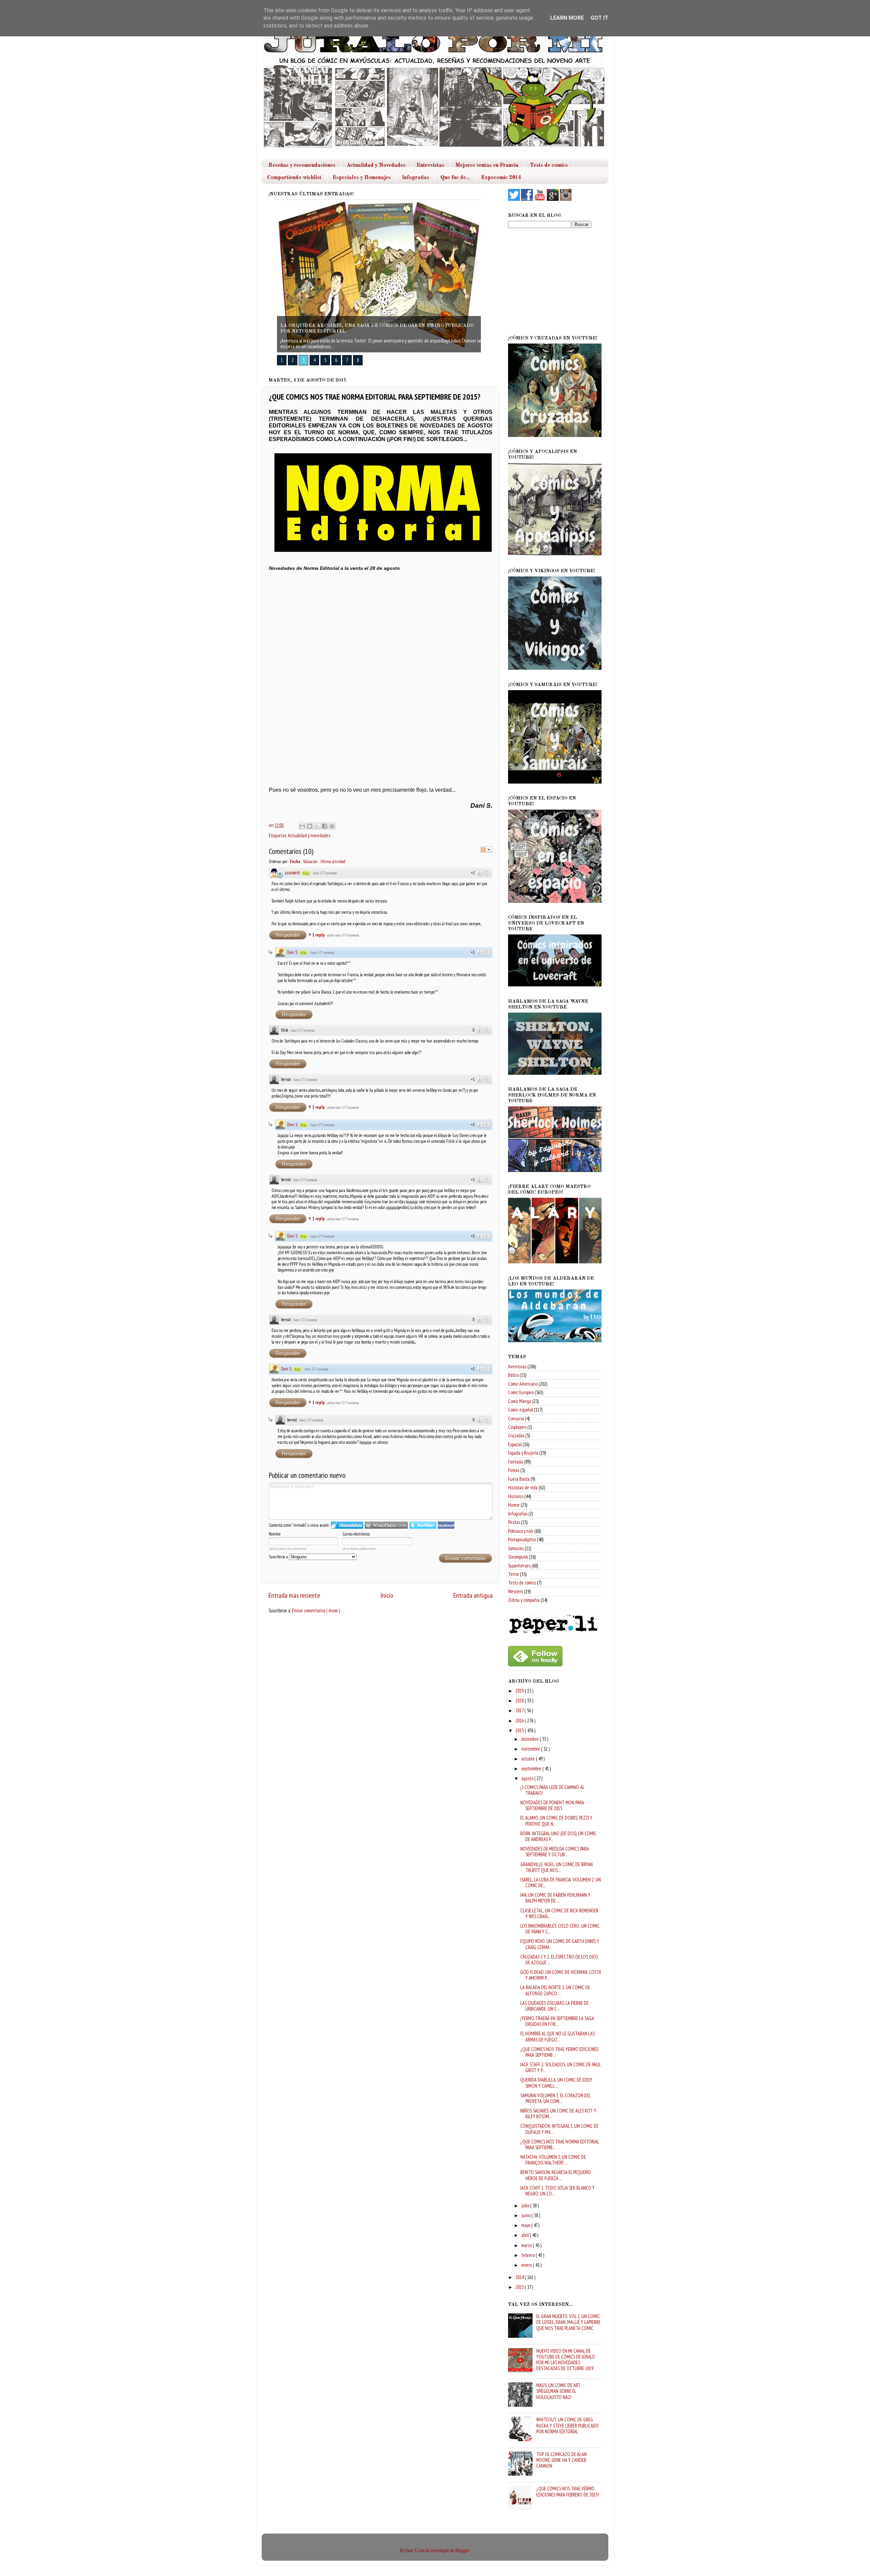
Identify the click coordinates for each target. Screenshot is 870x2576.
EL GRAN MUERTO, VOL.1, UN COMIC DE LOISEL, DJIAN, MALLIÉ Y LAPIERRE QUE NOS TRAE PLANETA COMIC (568, 2322)
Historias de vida (523, 1487)
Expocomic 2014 (501, 178)
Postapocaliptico (522, 1539)
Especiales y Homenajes (362, 178)
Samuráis (516, 1548)
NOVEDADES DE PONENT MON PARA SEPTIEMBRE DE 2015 (552, 1805)
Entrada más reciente (294, 1595)
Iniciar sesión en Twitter (423, 1525)
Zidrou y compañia (524, 1600)
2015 (520, 1730)
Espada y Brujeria (523, 1453)
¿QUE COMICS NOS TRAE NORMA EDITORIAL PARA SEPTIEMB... (560, 2144)
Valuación (310, 862)
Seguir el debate (486, 849)
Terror (514, 1574)
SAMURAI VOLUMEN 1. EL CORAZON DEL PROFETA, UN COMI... (555, 2098)
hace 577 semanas (325, 873)
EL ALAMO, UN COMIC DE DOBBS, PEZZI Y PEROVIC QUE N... (556, 1821)
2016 (520, 1721)
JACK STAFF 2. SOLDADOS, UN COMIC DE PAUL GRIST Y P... (560, 2067)
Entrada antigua (473, 1595)
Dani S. (292, 952)
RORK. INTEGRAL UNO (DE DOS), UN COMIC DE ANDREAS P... (558, 1836)
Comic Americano (523, 1384)
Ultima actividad (333, 862)
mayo (526, 2225)
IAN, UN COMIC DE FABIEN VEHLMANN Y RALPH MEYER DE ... (555, 1898)
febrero (528, 2255)
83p (303, 953)
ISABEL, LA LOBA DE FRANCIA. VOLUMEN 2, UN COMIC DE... (561, 1882)
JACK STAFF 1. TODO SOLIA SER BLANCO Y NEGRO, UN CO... (558, 2191)
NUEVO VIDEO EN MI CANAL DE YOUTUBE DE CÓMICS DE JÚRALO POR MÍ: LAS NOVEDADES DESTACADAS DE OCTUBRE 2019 (566, 2360)
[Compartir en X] (317, 826)
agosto (528, 1778)
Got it (599, 18)
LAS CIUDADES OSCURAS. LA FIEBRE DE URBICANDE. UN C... (554, 2006)
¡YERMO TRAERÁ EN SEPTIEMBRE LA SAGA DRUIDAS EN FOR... (557, 2021)
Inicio (387, 1595)
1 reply (319, 935)
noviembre (531, 1749)
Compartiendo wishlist (294, 178)
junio (526, 2215)
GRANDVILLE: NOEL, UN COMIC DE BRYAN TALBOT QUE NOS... (556, 1867)
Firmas (514, 1470)
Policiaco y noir (521, 1531)
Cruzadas (516, 1435)
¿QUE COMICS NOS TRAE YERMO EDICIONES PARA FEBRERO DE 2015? (568, 2491)
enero (527, 2265)
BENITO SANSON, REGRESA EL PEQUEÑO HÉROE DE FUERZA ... (556, 2175)
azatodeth (292, 873)
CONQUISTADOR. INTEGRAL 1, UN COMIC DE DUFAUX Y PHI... (559, 2129)
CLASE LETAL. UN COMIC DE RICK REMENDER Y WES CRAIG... (559, 1913)
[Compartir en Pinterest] (332, 826)
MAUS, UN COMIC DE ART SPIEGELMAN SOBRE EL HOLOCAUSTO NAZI (558, 2391)
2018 (520, 1701)
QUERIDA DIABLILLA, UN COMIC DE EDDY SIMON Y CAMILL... (556, 2083)
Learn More (567, 18)
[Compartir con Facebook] (325, 826)
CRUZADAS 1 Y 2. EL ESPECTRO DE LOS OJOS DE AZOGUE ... (559, 1960)
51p (306, 873)
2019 (520, 1691)
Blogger (462, 2550)
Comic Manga (520, 1401)
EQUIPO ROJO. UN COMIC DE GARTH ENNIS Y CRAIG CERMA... (560, 1944)
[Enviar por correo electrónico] (302, 826)
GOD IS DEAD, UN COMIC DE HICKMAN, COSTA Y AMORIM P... (561, 1975)
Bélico (513, 1375)
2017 (520, 1710)
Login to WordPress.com (386, 1525)
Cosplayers (517, 1427)
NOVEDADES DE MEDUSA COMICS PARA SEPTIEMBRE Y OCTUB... (555, 1852)
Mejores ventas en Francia (487, 165)
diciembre (530, 1739)
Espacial (515, 1444)
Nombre (275, 1534)
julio (526, 2205)
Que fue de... (455, 178)
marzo (527, 2245)
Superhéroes (519, 1566)
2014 (520, 2277)
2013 (520, 2287)
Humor (514, 1505)
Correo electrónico (356, 1534)
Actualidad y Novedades (376, 165)
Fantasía (516, 1462)
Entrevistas (430, 165)
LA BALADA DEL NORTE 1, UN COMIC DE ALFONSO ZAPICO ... (555, 1990)
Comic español (520, 1410)
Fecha (295, 862)
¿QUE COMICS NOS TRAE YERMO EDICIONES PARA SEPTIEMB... (559, 2052)
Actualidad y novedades (309, 835)
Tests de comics (549, 165)
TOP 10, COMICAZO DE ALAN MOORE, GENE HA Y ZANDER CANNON (561, 2460)
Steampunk (518, 1557)
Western (516, 1591)
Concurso (516, 1418)
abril (526, 2235)
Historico (516, 1496)
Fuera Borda (519, 1479)
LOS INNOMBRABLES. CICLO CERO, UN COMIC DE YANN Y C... (560, 1929)
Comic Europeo (521, 1392)
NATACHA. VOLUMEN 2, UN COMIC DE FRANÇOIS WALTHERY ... (553, 2160)
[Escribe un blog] (310, 826)
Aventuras (517, 1366)
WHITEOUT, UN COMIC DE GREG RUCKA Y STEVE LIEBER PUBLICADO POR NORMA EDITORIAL (568, 2425)
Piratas (514, 1522)
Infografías (518, 1514)
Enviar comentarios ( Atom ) (316, 1610)
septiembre (532, 1768)
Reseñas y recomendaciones (302, 165)
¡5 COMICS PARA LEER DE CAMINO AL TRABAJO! (552, 1790)
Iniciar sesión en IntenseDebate (347, 1525)
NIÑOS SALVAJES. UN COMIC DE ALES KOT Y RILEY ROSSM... (558, 2114)
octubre (529, 1759)
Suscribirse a (279, 1557)
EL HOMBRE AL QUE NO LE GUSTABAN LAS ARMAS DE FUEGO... (558, 2036)
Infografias (416, 178)
